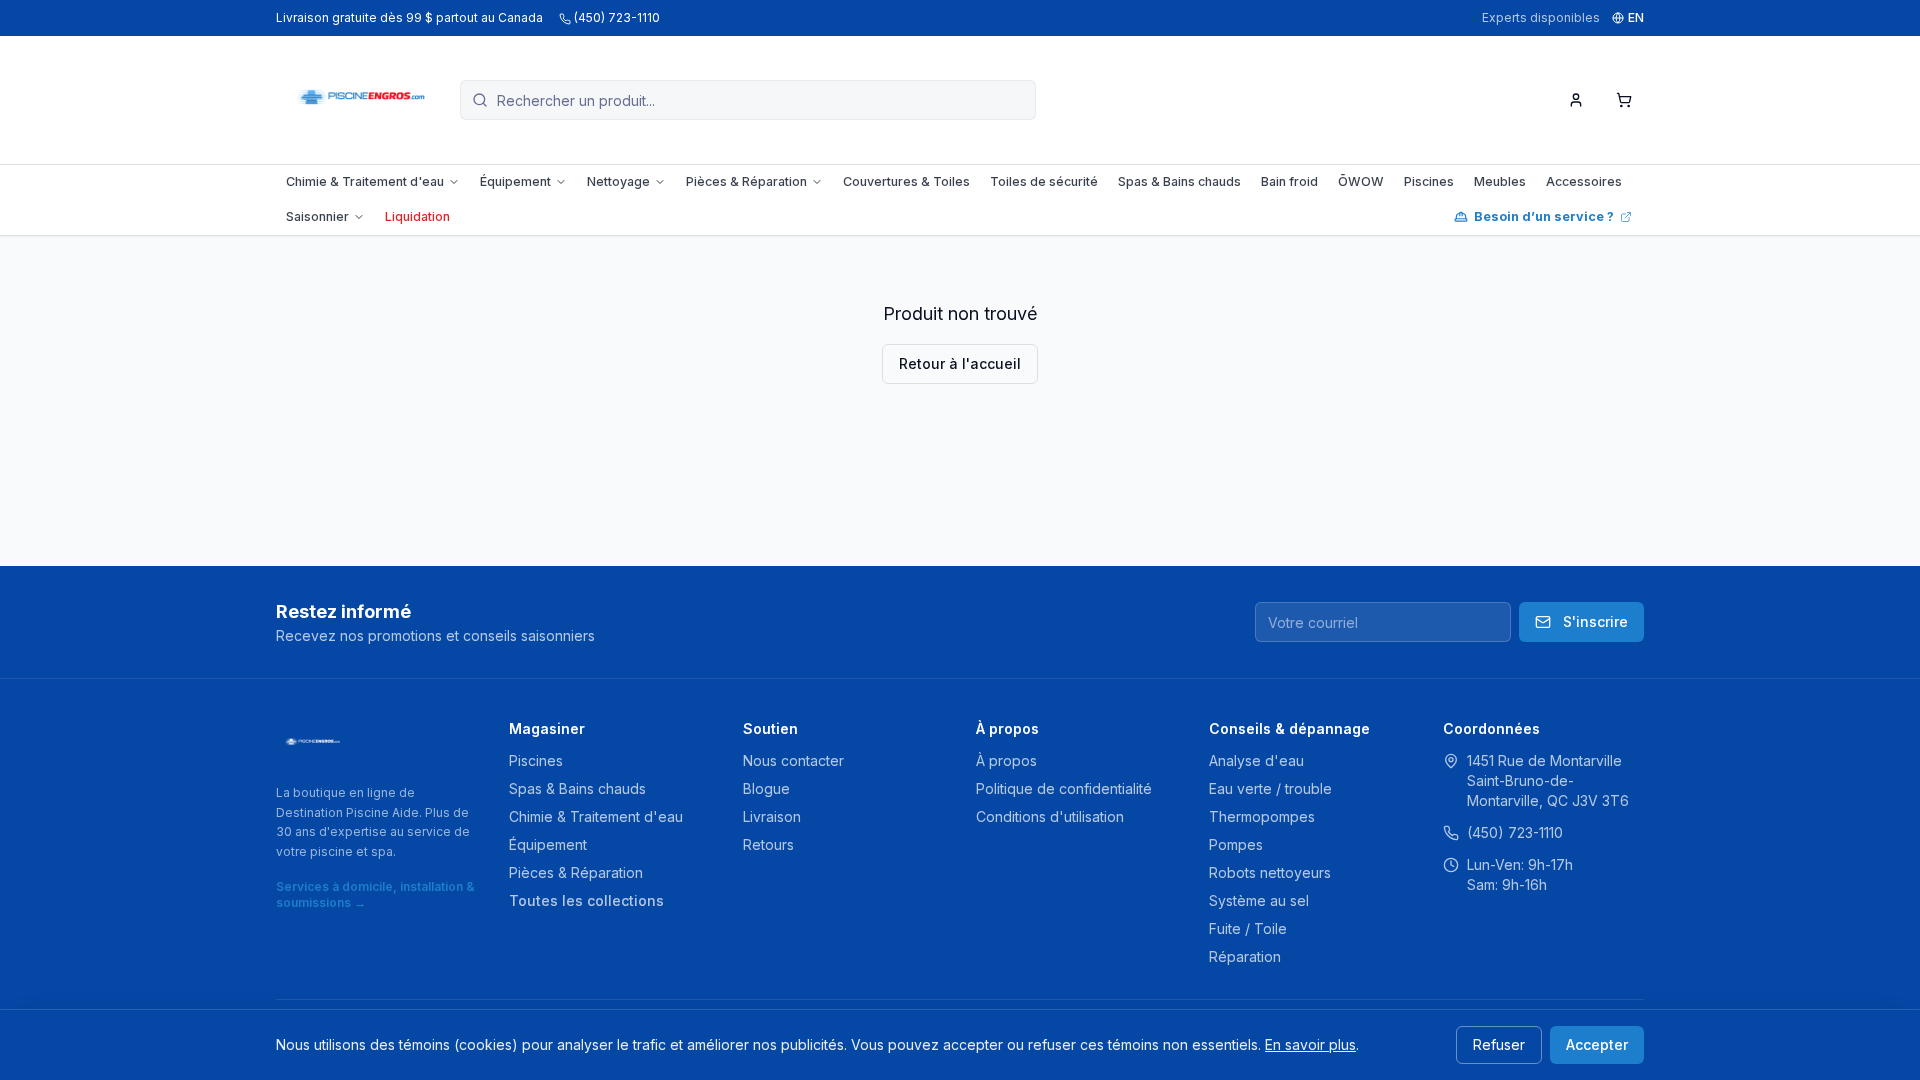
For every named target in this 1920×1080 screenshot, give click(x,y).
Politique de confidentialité (1064, 788)
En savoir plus (1310, 1044)
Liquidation (417, 216)
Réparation (1245, 956)
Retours (768, 844)
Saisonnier (317, 216)
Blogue (766, 788)
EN (1636, 17)
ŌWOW (1361, 181)
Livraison (772, 816)
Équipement (515, 181)
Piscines (1429, 181)
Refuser (1499, 1044)
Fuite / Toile (1248, 928)
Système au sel (1259, 900)
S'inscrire (1595, 621)
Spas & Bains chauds (1179, 181)
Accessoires (1584, 181)
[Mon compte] (1576, 100)
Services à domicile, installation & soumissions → (375, 894)
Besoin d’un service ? (1544, 216)
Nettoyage (618, 181)
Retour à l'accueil (960, 363)
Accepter (1597, 1044)
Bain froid (1289, 181)
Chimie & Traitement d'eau (365, 181)
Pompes (1236, 844)
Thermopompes (1262, 816)
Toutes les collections (586, 900)
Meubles (1500, 181)
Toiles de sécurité (1044, 181)
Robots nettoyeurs (1270, 872)
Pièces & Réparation (746, 181)
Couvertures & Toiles (906, 181)
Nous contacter (793, 760)
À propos (1006, 760)
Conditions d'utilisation (1050, 816)
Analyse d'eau (1256, 760)
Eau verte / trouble (1270, 788)
